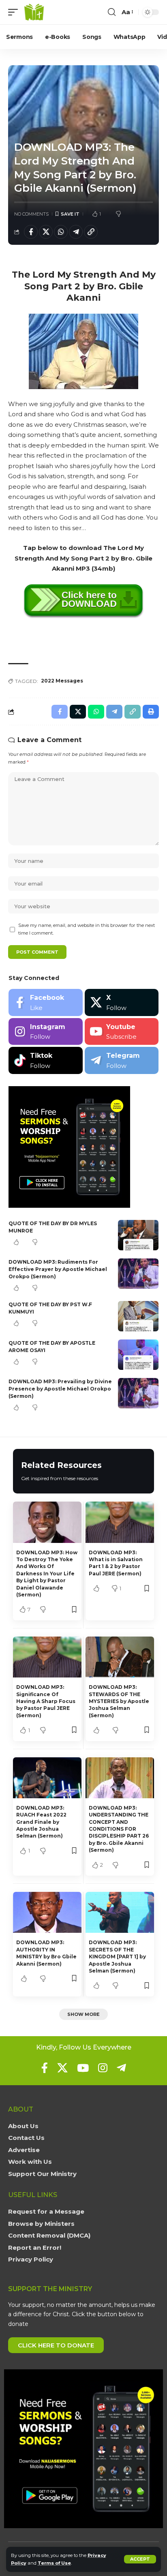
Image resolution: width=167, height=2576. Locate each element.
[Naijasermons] (34, 12)
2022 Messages (62, 681)
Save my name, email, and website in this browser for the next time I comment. (87, 929)
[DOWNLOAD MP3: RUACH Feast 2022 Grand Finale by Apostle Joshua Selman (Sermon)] (47, 1778)
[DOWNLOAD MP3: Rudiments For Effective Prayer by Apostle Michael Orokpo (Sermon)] (138, 1274)
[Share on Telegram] (76, 232)
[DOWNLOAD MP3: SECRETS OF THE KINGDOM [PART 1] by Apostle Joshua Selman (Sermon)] (120, 1912)
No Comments (31, 214)
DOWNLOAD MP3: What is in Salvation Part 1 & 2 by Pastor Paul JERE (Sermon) (116, 1563)
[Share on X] (46, 232)
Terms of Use (54, 2563)
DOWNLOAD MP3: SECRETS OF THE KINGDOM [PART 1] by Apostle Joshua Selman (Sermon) (117, 1957)
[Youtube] (122, 1032)
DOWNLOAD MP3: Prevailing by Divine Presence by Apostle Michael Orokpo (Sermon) (60, 1389)
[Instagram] (46, 1032)
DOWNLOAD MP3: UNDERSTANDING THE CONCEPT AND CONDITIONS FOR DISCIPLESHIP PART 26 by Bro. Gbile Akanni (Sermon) (119, 1829)
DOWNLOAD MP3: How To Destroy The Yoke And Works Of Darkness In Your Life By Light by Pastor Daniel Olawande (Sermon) (47, 1574)
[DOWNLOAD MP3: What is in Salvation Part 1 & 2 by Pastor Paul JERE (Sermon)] (120, 1522)
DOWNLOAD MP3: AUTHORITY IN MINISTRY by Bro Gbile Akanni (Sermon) (46, 1953)
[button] (140, 2559)
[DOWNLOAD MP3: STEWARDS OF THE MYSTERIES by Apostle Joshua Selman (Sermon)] (120, 1657)
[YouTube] (83, 2068)
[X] (122, 1002)
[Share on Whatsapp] (61, 232)
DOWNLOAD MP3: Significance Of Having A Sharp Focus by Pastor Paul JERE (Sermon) (46, 1701)
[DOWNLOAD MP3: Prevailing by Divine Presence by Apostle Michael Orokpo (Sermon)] (138, 1393)
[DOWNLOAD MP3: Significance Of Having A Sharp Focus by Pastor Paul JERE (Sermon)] (47, 1657)
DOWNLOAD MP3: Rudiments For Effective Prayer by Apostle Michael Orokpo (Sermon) (58, 1269)
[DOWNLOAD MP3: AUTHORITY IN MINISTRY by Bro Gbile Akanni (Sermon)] (47, 1912)
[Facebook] (46, 1002)
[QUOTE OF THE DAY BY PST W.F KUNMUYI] (138, 1316)
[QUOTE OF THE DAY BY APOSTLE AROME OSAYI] (138, 1355)
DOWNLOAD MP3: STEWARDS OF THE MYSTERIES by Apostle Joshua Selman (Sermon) (119, 1701)
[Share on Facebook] (31, 232)
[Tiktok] (46, 1060)
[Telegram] (122, 1060)
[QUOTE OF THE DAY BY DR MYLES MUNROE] (138, 1235)
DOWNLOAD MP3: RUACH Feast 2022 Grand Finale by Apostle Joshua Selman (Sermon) (41, 1822)
